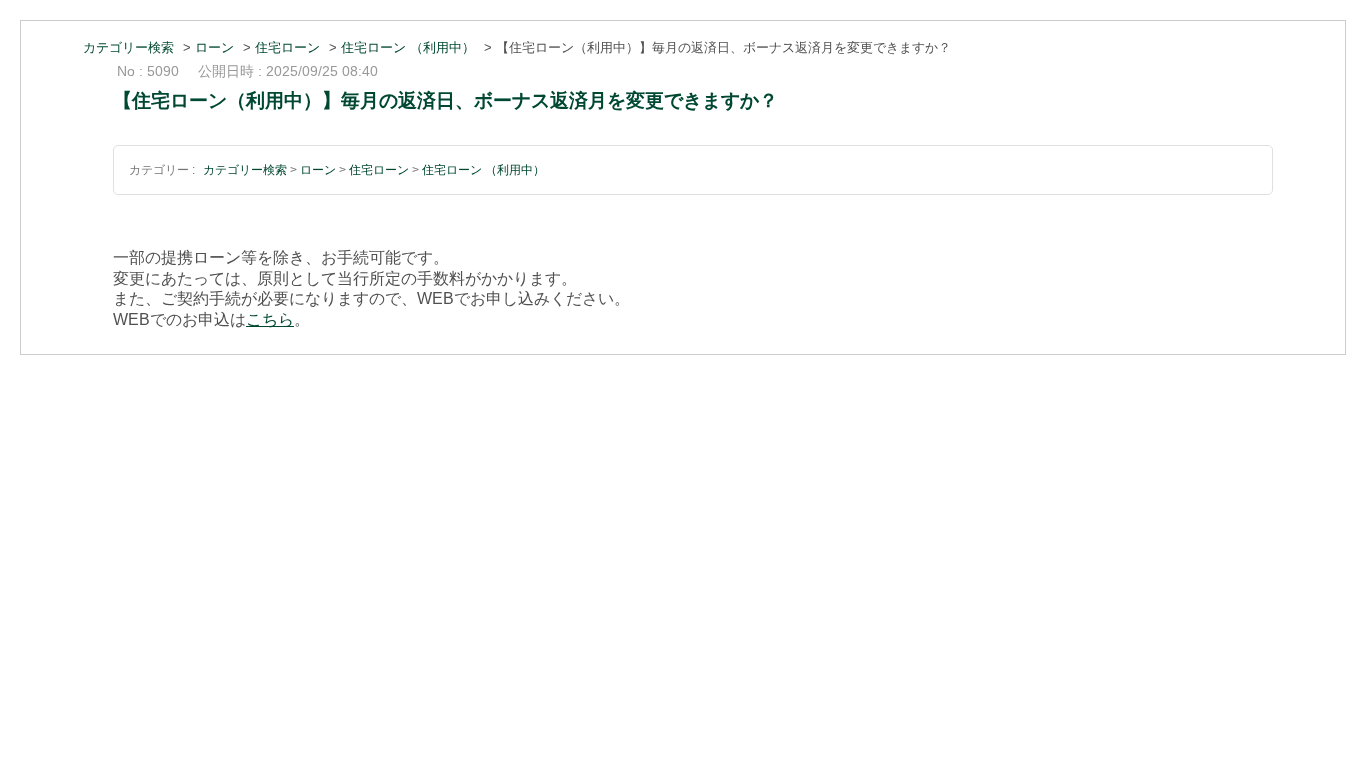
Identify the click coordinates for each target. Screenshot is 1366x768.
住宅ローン (287, 47)
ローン (214, 47)
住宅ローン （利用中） (408, 47)
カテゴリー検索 (128, 47)
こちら (270, 319)
